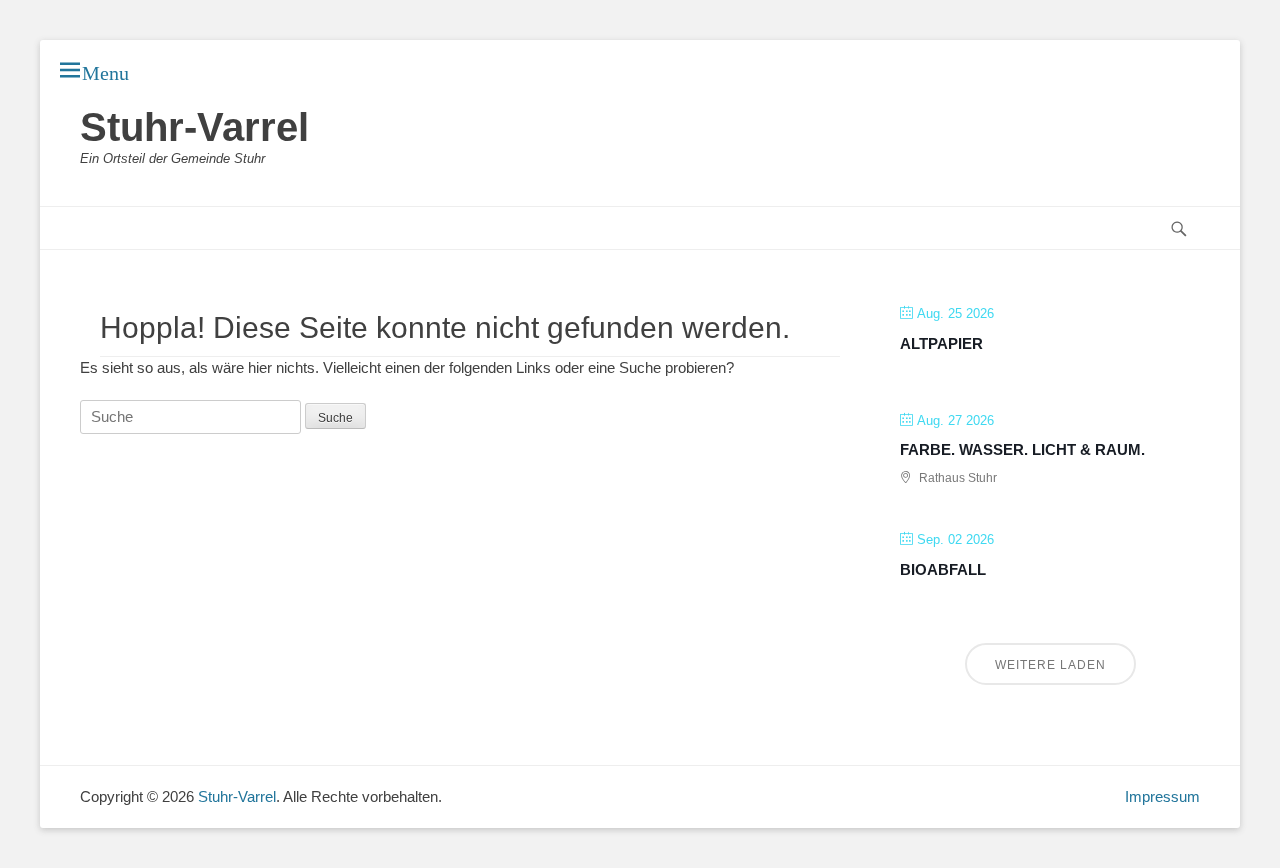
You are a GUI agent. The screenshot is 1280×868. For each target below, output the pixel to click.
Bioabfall (943, 569)
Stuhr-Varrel (194, 127)
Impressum (1162, 796)
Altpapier (941, 343)
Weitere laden (1050, 665)
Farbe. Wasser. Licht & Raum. (1022, 449)
